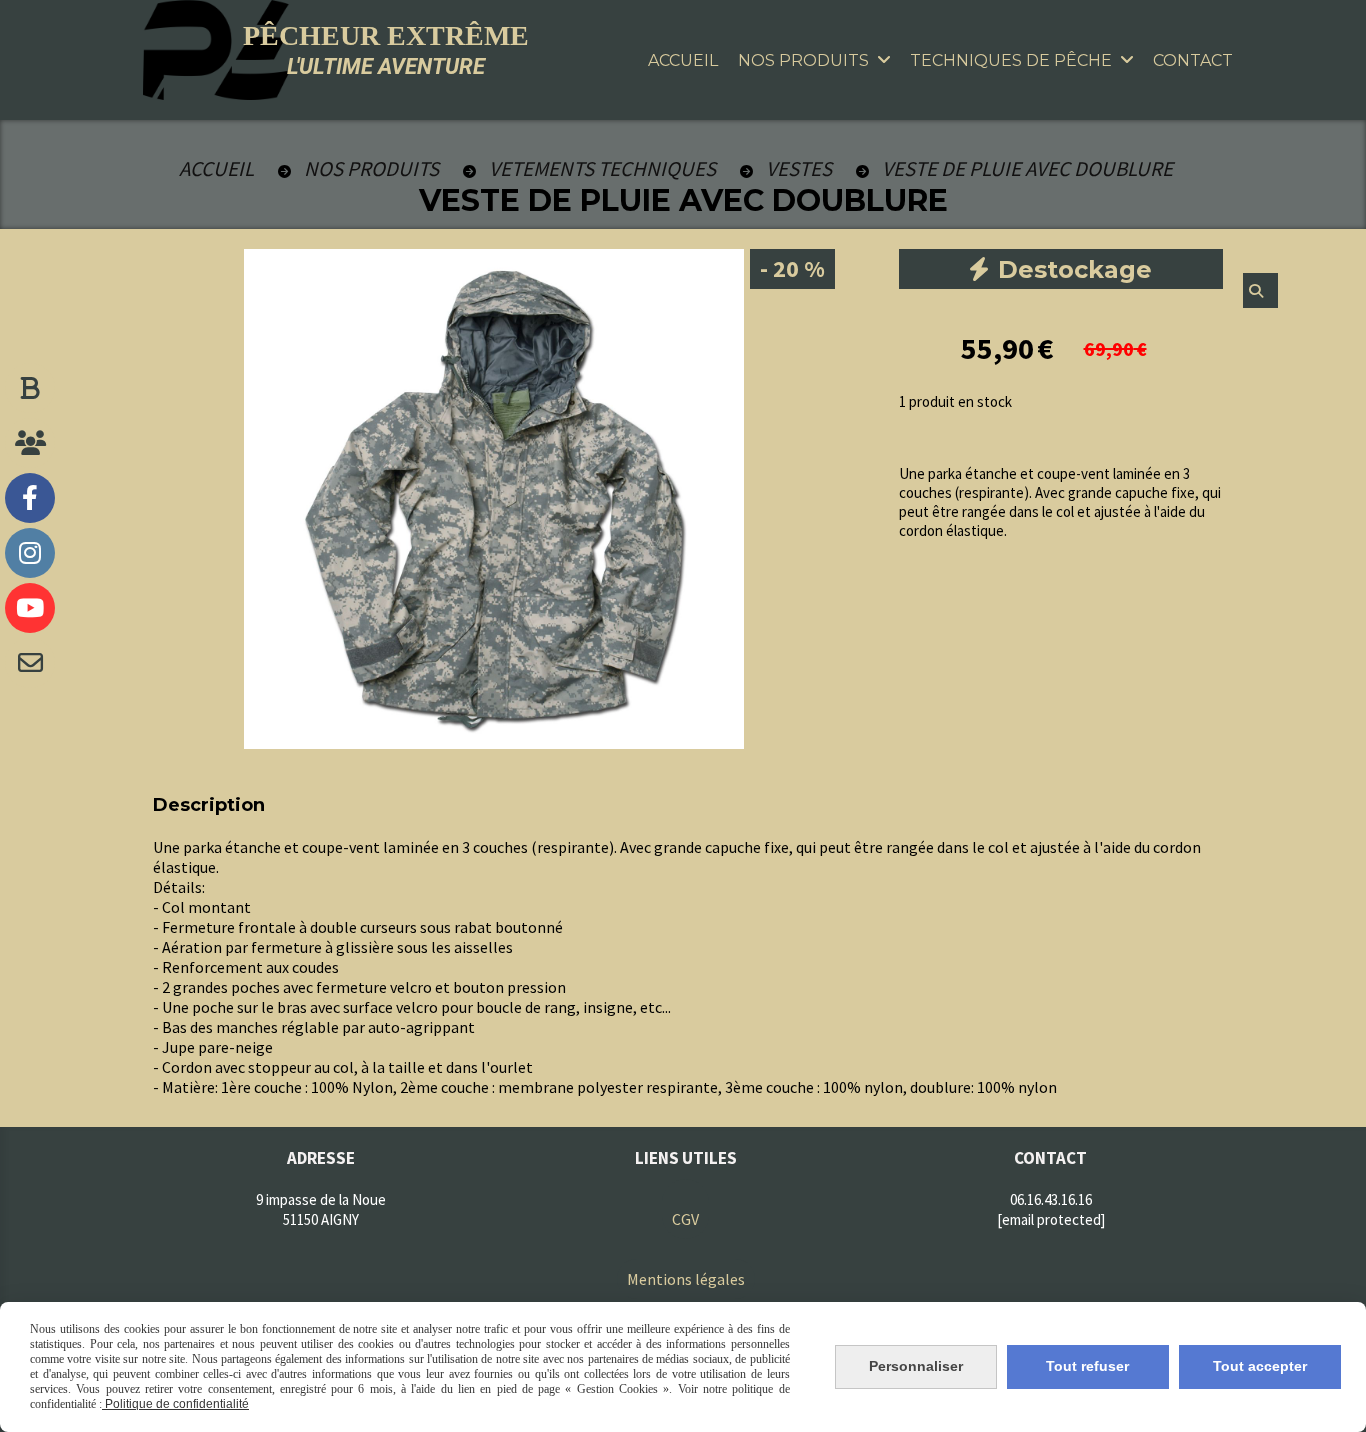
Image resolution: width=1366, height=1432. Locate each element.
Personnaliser (916, 1366)
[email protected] (1051, 1219)
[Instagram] (30, 553)
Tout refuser (1087, 1366)
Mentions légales (686, 1279)
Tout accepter (1260, 1366)
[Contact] (30, 663)
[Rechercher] (1260, 290)
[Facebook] (30, 498)
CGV (685, 1219)
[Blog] (30, 388)
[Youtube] (30, 608)
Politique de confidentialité (175, 1404)
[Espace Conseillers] (30, 443)
